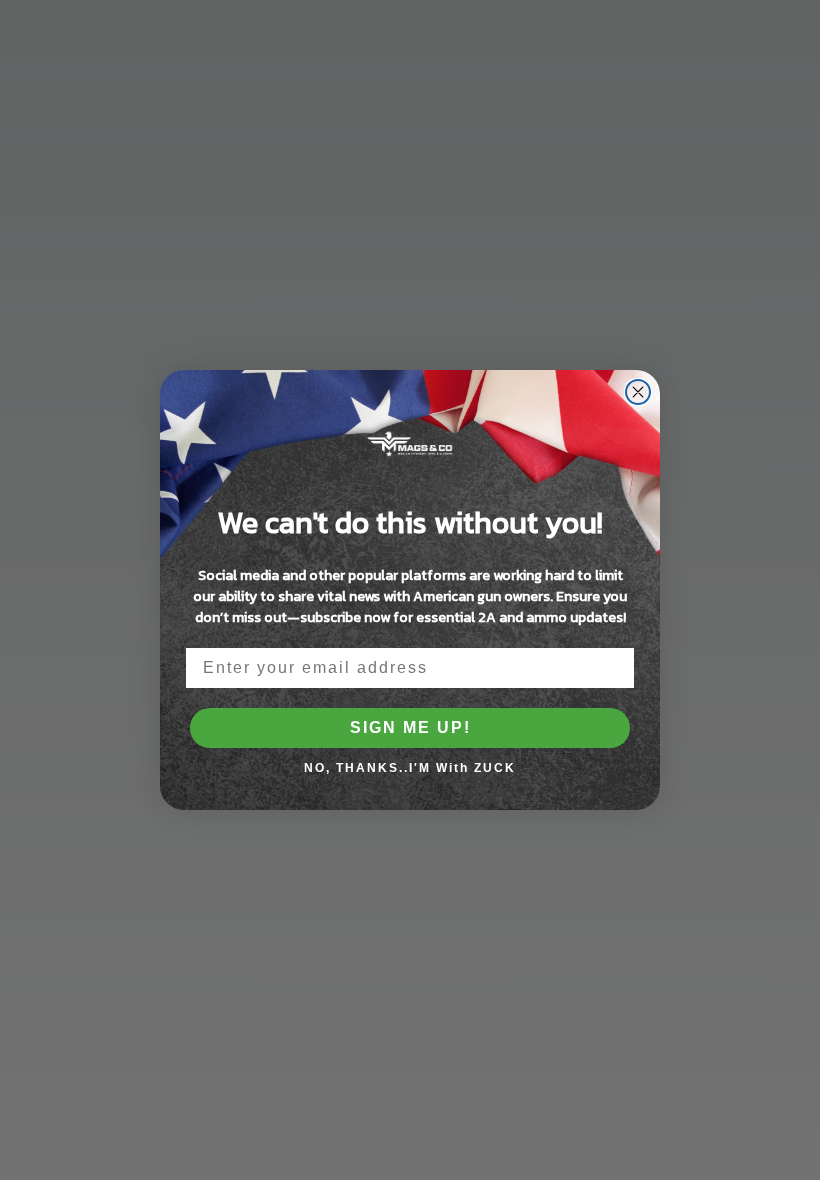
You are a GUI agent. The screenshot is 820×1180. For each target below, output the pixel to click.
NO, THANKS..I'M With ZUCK (410, 768)
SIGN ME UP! (410, 727)
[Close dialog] (638, 392)
